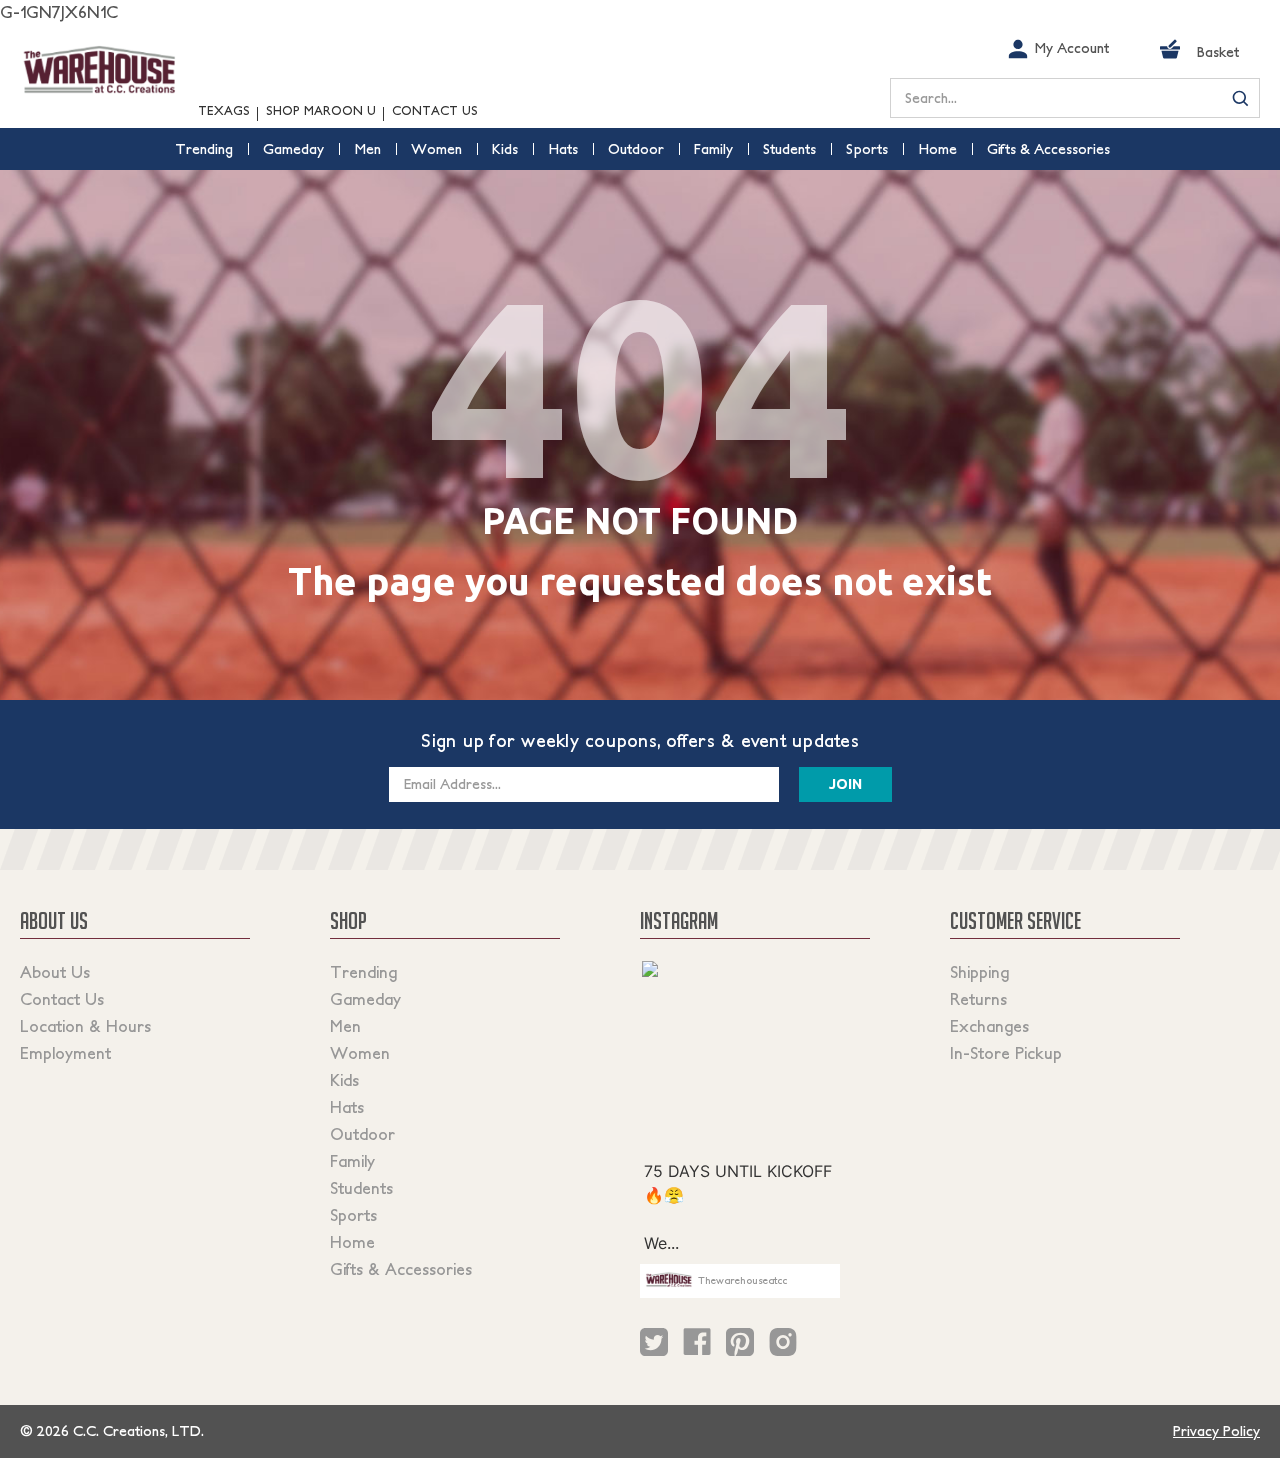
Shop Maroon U (321, 110)
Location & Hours (85, 1026)
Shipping (979, 972)
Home (352, 1242)
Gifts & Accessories (401, 1269)
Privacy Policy (1216, 1431)
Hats (347, 1107)
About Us (55, 972)
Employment (65, 1053)
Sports (353, 1215)
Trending (363, 972)
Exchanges (989, 1026)
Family (352, 1161)
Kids (344, 1080)
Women (360, 1053)
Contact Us (435, 110)
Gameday (365, 999)
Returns (978, 999)
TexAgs (224, 110)
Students (361, 1188)
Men (345, 1026)
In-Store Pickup (1006, 1053)
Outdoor (362, 1134)
